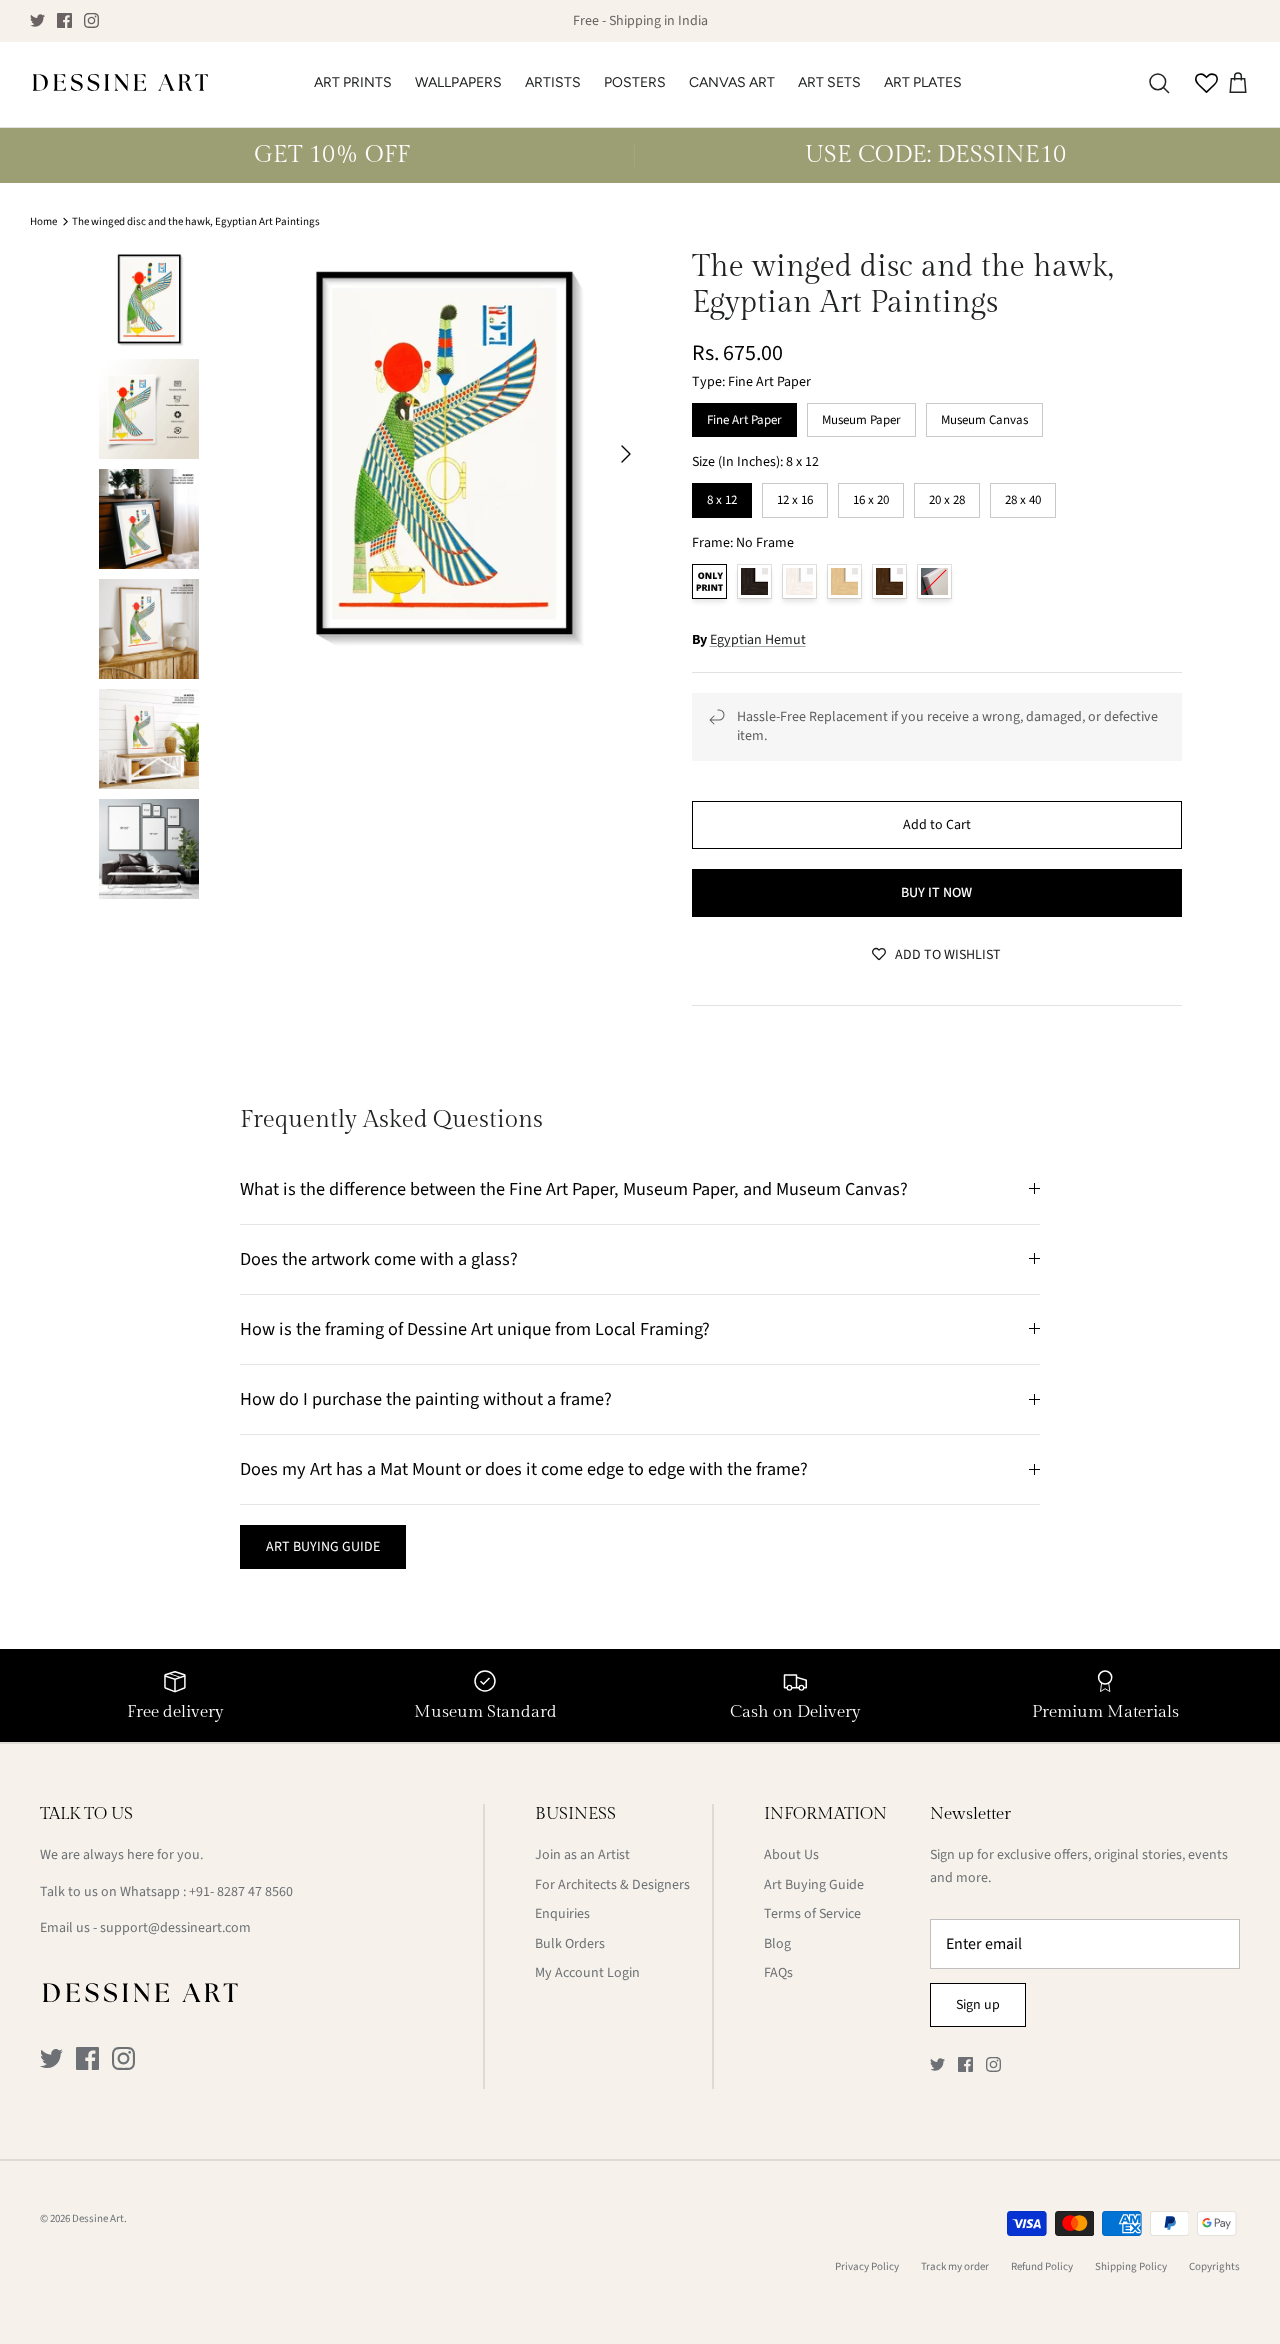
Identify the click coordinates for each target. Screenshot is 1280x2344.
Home (43, 221)
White (799, 581)
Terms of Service (812, 1914)
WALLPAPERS (458, 82)
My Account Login (587, 1973)
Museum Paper (861, 416)
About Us (791, 1855)
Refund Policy (1042, 2266)
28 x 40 (1023, 496)
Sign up (978, 2005)
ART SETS (829, 82)
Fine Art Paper (744, 416)
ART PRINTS (353, 82)
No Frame (709, 581)
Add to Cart (937, 825)
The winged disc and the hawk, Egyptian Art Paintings (196, 221)
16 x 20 (871, 496)
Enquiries (562, 1914)
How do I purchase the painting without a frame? (426, 1399)
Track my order (955, 2266)
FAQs (778, 1973)
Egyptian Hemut (758, 640)
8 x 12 (721, 496)
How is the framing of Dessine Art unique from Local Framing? (475, 1329)
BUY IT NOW (936, 893)
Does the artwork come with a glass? (379, 1259)
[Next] (626, 454)
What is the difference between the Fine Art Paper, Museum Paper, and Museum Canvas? (574, 1189)
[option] (443, 453)
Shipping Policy (1131, 2266)
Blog (777, 1944)
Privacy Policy (867, 2266)
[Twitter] (37, 20)
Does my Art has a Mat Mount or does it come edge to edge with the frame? (524, 1469)
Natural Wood (844, 581)
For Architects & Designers (612, 1885)
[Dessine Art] (120, 84)
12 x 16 (795, 496)
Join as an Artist (582, 1855)
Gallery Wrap (934, 581)
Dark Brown (889, 581)
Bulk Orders (570, 1944)
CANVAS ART (732, 82)
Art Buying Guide (814, 1885)
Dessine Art (98, 2218)
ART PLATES (923, 82)
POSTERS (635, 82)
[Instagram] (91, 20)
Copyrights (1214, 2266)
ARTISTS (553, 82)
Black (754, 581)
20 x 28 (947, 496)
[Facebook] (64, 20)
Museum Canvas (984, 416)
